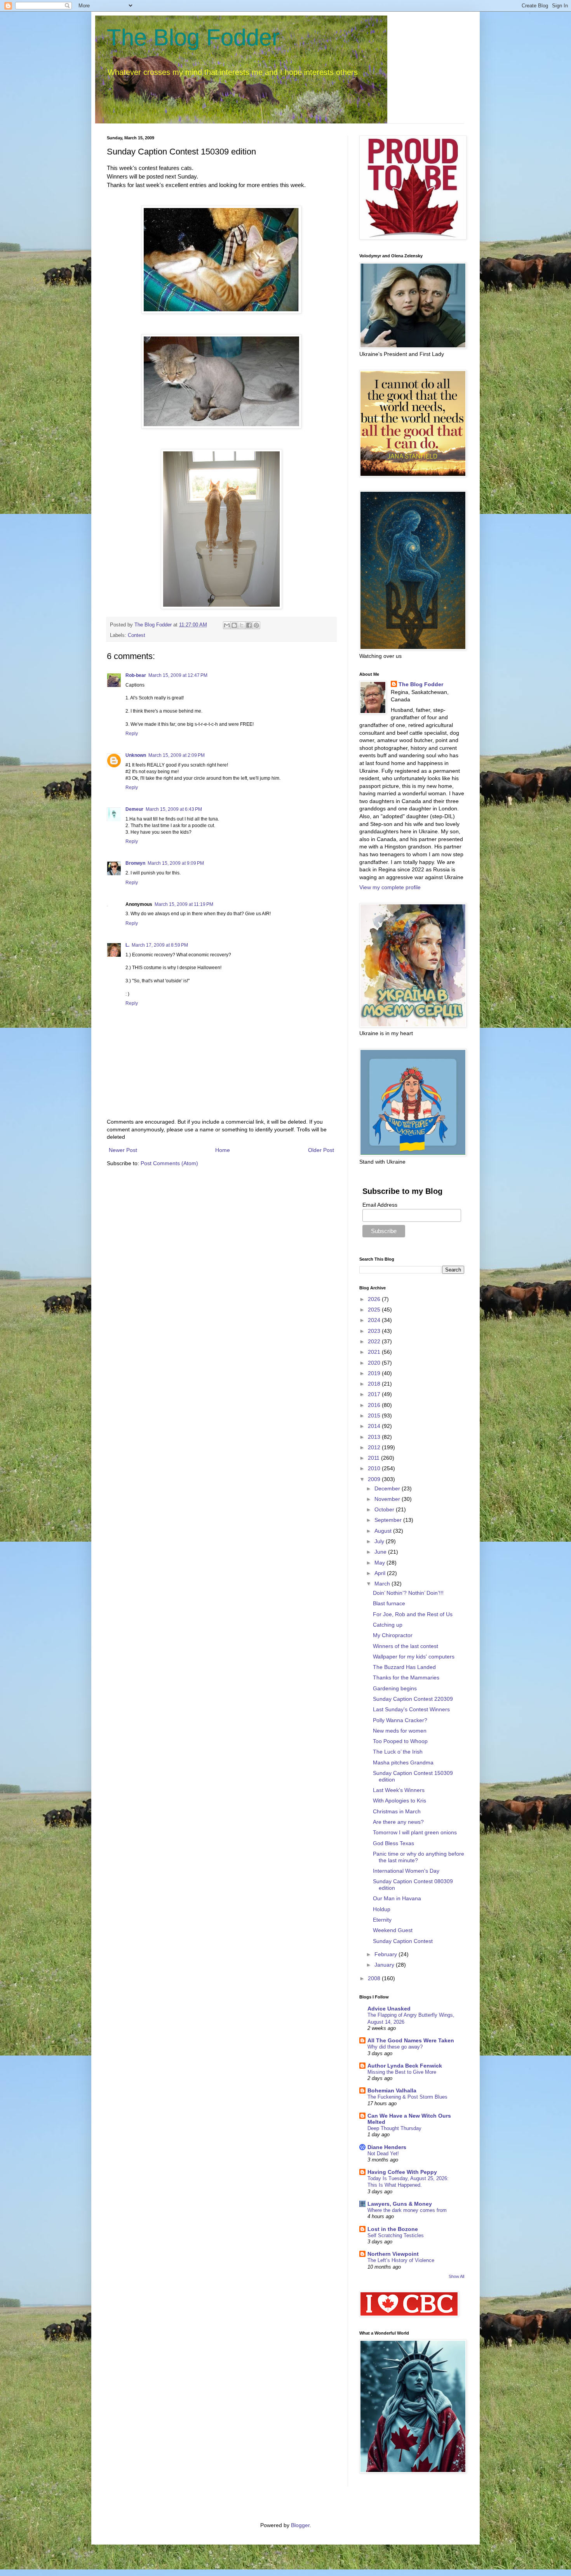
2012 (375, 1447)
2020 (375, 1363)
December (388, 1488)
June (381, 1552)
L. (127, 945)
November (388, 1499)
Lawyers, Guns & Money (400, 2204)
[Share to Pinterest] (256, 625)
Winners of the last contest (406, 1646)
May (380, 1563)
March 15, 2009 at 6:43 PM (174, 809)
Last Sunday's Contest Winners (411, 1709)
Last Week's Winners (399, 1790)
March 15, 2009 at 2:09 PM (177, 755)
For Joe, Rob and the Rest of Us (413, 1614)
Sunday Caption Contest (403, 1941)
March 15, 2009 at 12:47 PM (178, 675)
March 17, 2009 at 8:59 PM (160, 945)
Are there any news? (398, 1822)
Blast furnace (389, 1603)
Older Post (321, 1150)
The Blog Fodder (193, 37)
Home (223, 1150)
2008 (375, 1978)
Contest (137, 635)
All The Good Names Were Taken (411, 2040)
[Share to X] (242, 625)
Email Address (380, 1205)
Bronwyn (135, 863)
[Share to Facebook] (249, 625)
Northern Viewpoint (393, 2254)
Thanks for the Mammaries (406, 1677)
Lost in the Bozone (393, 2229)
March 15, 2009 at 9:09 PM (176, 863)
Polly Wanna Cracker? (400, 1720)
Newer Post (123, 1150)
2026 (375, 1299)
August (384, 1531)
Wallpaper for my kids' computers (414, 1657)
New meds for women (400, 1731)
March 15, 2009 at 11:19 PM (184, 904)
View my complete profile (390, 887)
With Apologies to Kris (400, 1801)
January (385, 1965)
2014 (375, 1426)
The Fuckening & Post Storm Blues (407, 2097)
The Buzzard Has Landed (404, 1667)
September (389, 1520)
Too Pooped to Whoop (400, 1741)
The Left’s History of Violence (401, 2260)
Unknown (136, 755)
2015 (375, 1415)
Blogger (300, 2525)
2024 (375, 1320)
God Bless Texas (393, 1843)
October (385, 1509)
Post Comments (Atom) (169, 1163)
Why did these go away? (395, 2047)
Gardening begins (395, 1688)
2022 (375, 1341)
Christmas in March (397, 1811)
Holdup (382, 1909)
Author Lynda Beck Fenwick (405, 2066)
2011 (374, 1458)
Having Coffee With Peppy (402, 2172)
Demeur (134, 809)
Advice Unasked (389, 2009)
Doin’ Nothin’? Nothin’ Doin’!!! (408, 1593)
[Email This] (227, 625)
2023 (375, 1331)
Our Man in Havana (397, 1898)
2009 (375, 1479)
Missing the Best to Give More (402, 2072)
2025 (375, 1310)
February (386, 1954)
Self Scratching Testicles (396, 2235)
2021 (375, 1352)
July (380, 1541)
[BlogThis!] (234, 625)
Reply (132, 734)
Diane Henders (387, 2147)
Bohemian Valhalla (392, 2090)
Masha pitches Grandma (403, 1762)
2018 (375, 1384)
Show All (456, 2276)
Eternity (382, 1920)
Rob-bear (136, 675)
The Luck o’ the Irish (398, 1752)
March (383, 1584)
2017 (375, 1394)
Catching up (388, 1625)
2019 (375, 1373)
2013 (375, 1437)
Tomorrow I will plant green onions (415, 1832)
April (381, 1573)
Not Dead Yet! (383, 2154)
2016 (375, 1405)
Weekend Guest (393, 1930)
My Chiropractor (393, 1635)
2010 (375, 1468)
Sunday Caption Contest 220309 (413, 1699)
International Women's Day (406, 1871)
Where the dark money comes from (407, 2210)
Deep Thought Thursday (394, 2128)
